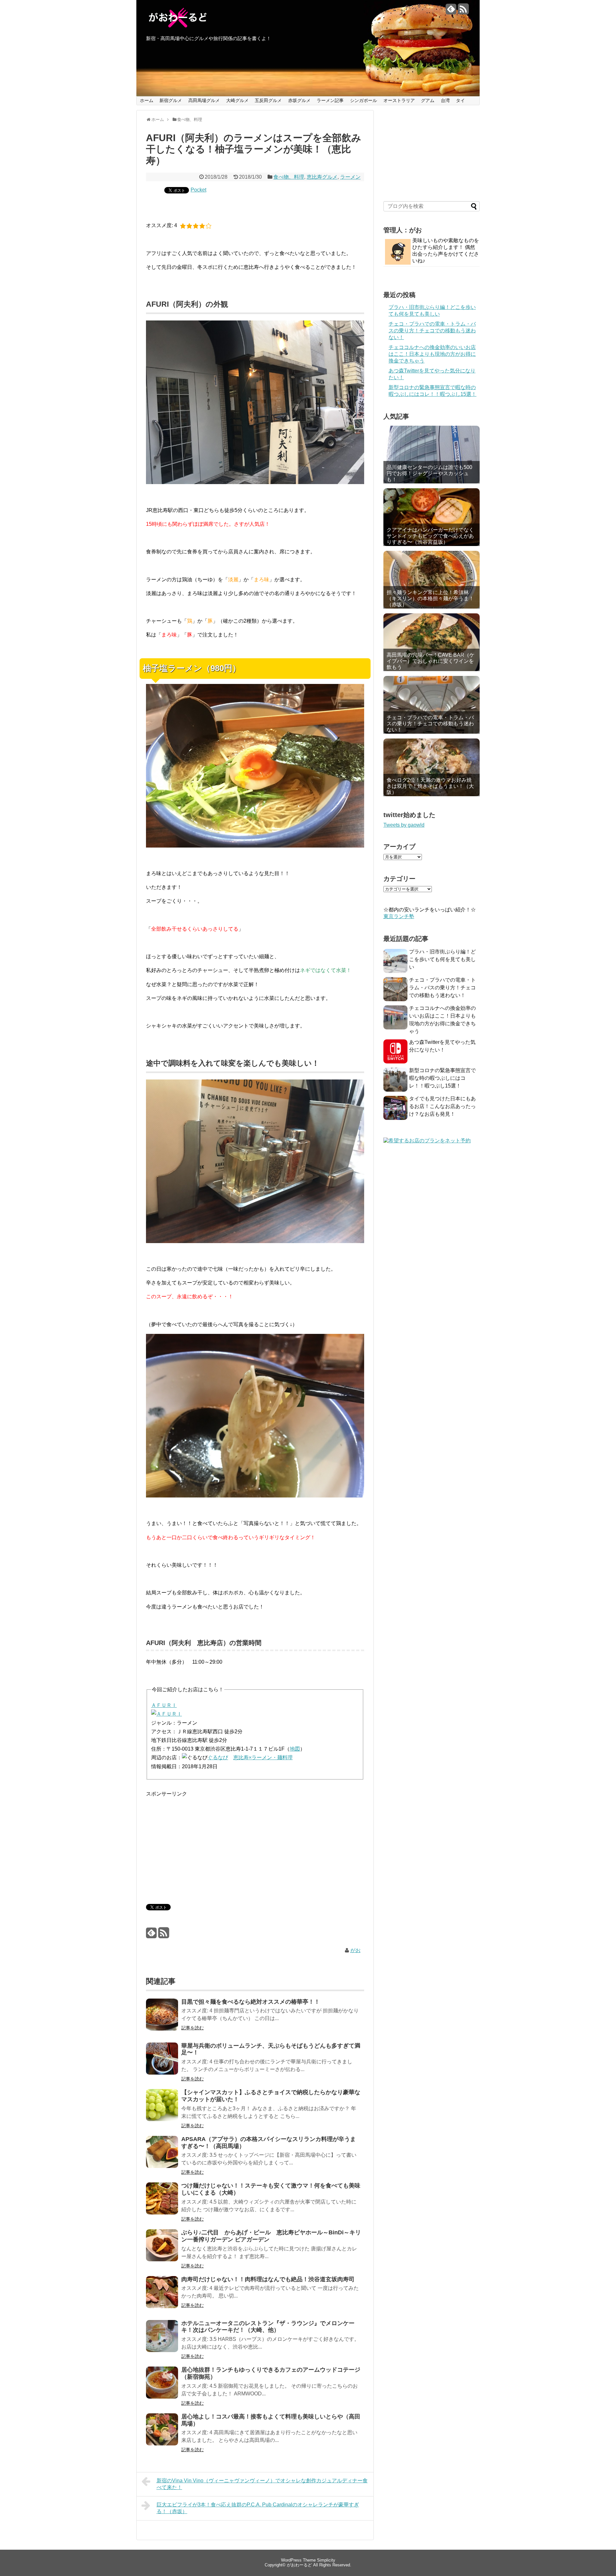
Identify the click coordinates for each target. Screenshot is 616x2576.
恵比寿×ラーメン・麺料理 (263, 1757)
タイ (460, 100)
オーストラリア (399, 100)
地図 (295, 1749)
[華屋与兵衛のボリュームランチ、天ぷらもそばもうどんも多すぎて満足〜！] (162, 2063)
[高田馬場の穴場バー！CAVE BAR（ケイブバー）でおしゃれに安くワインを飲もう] (432, 642)
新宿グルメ (171, 100)
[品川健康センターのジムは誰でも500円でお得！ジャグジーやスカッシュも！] (432, 455)
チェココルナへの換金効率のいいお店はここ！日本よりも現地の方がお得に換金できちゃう (432, 354)
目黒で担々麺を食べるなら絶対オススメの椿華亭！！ (251, 2002)
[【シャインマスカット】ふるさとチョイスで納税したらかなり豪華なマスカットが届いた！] (162, 2109)
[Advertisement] (200, 1843)
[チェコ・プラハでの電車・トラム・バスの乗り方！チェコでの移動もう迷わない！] (432, 705)
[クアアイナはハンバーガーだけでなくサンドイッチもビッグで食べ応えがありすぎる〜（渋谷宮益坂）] (432, 517)
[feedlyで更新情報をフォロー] (451, 11)
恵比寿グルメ (322, 177)
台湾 (445, 100)
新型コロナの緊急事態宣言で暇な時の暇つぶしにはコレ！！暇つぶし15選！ (442, 1078)
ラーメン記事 (330, 100)
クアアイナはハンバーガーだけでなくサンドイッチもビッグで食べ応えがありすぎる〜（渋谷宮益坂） (430, 536)
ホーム (147, 100)
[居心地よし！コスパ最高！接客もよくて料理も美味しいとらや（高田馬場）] (162, 2434)
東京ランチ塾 (399, 916)
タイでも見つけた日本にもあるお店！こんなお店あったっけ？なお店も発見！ (442, 1106)
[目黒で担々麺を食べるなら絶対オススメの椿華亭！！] (162, 2019)
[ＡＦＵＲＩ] (167, 1714)
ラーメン (350, 177)
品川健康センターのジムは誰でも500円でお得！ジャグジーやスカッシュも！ (429, 473)
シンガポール (364, 100)
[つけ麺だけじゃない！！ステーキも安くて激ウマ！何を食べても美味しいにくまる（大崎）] (162, 2203)
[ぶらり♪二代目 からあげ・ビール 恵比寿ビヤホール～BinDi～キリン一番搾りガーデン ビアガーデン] (162, 2250)
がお (355, 1950)
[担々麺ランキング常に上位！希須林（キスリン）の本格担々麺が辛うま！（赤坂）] (432, 580)
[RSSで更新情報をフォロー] (463, 11)
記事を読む (193, 2028)
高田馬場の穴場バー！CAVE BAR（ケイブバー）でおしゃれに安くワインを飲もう (431, 661)
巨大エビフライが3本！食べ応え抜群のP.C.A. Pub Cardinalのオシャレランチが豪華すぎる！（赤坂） (258, 2508)
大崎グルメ (237, 100)
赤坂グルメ (299, 100)
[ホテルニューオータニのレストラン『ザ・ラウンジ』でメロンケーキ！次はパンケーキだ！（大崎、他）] (162, 2340)
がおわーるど (299, 2565)
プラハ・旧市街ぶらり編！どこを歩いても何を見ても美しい (442, 959)
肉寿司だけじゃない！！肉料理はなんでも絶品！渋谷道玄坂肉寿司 (268, 2279)
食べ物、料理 (289, 177)
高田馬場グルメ (204, 100)
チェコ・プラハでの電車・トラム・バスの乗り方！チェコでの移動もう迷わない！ (432, 331)
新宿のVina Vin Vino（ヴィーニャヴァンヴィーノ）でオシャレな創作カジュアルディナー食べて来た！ (262, 2484)
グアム (428, 100)
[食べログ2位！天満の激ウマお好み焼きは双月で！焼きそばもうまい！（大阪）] (432, 767)
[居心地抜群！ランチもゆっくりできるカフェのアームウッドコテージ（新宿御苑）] (162, 2387)
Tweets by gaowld (404, 825)
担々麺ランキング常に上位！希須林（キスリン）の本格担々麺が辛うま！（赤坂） (430, 598)
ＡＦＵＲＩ (164, 1705)
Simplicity (326, 2560)
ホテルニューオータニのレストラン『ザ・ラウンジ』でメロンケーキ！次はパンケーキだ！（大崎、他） (268, 2327)
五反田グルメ (268, 100)
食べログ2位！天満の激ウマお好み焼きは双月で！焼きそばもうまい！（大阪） (430, 786)
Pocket (198, 190)
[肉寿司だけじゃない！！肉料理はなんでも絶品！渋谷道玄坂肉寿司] (162, 2296)
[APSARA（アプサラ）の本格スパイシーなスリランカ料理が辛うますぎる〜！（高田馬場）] (162, 2156)
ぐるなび (218, 1757)
